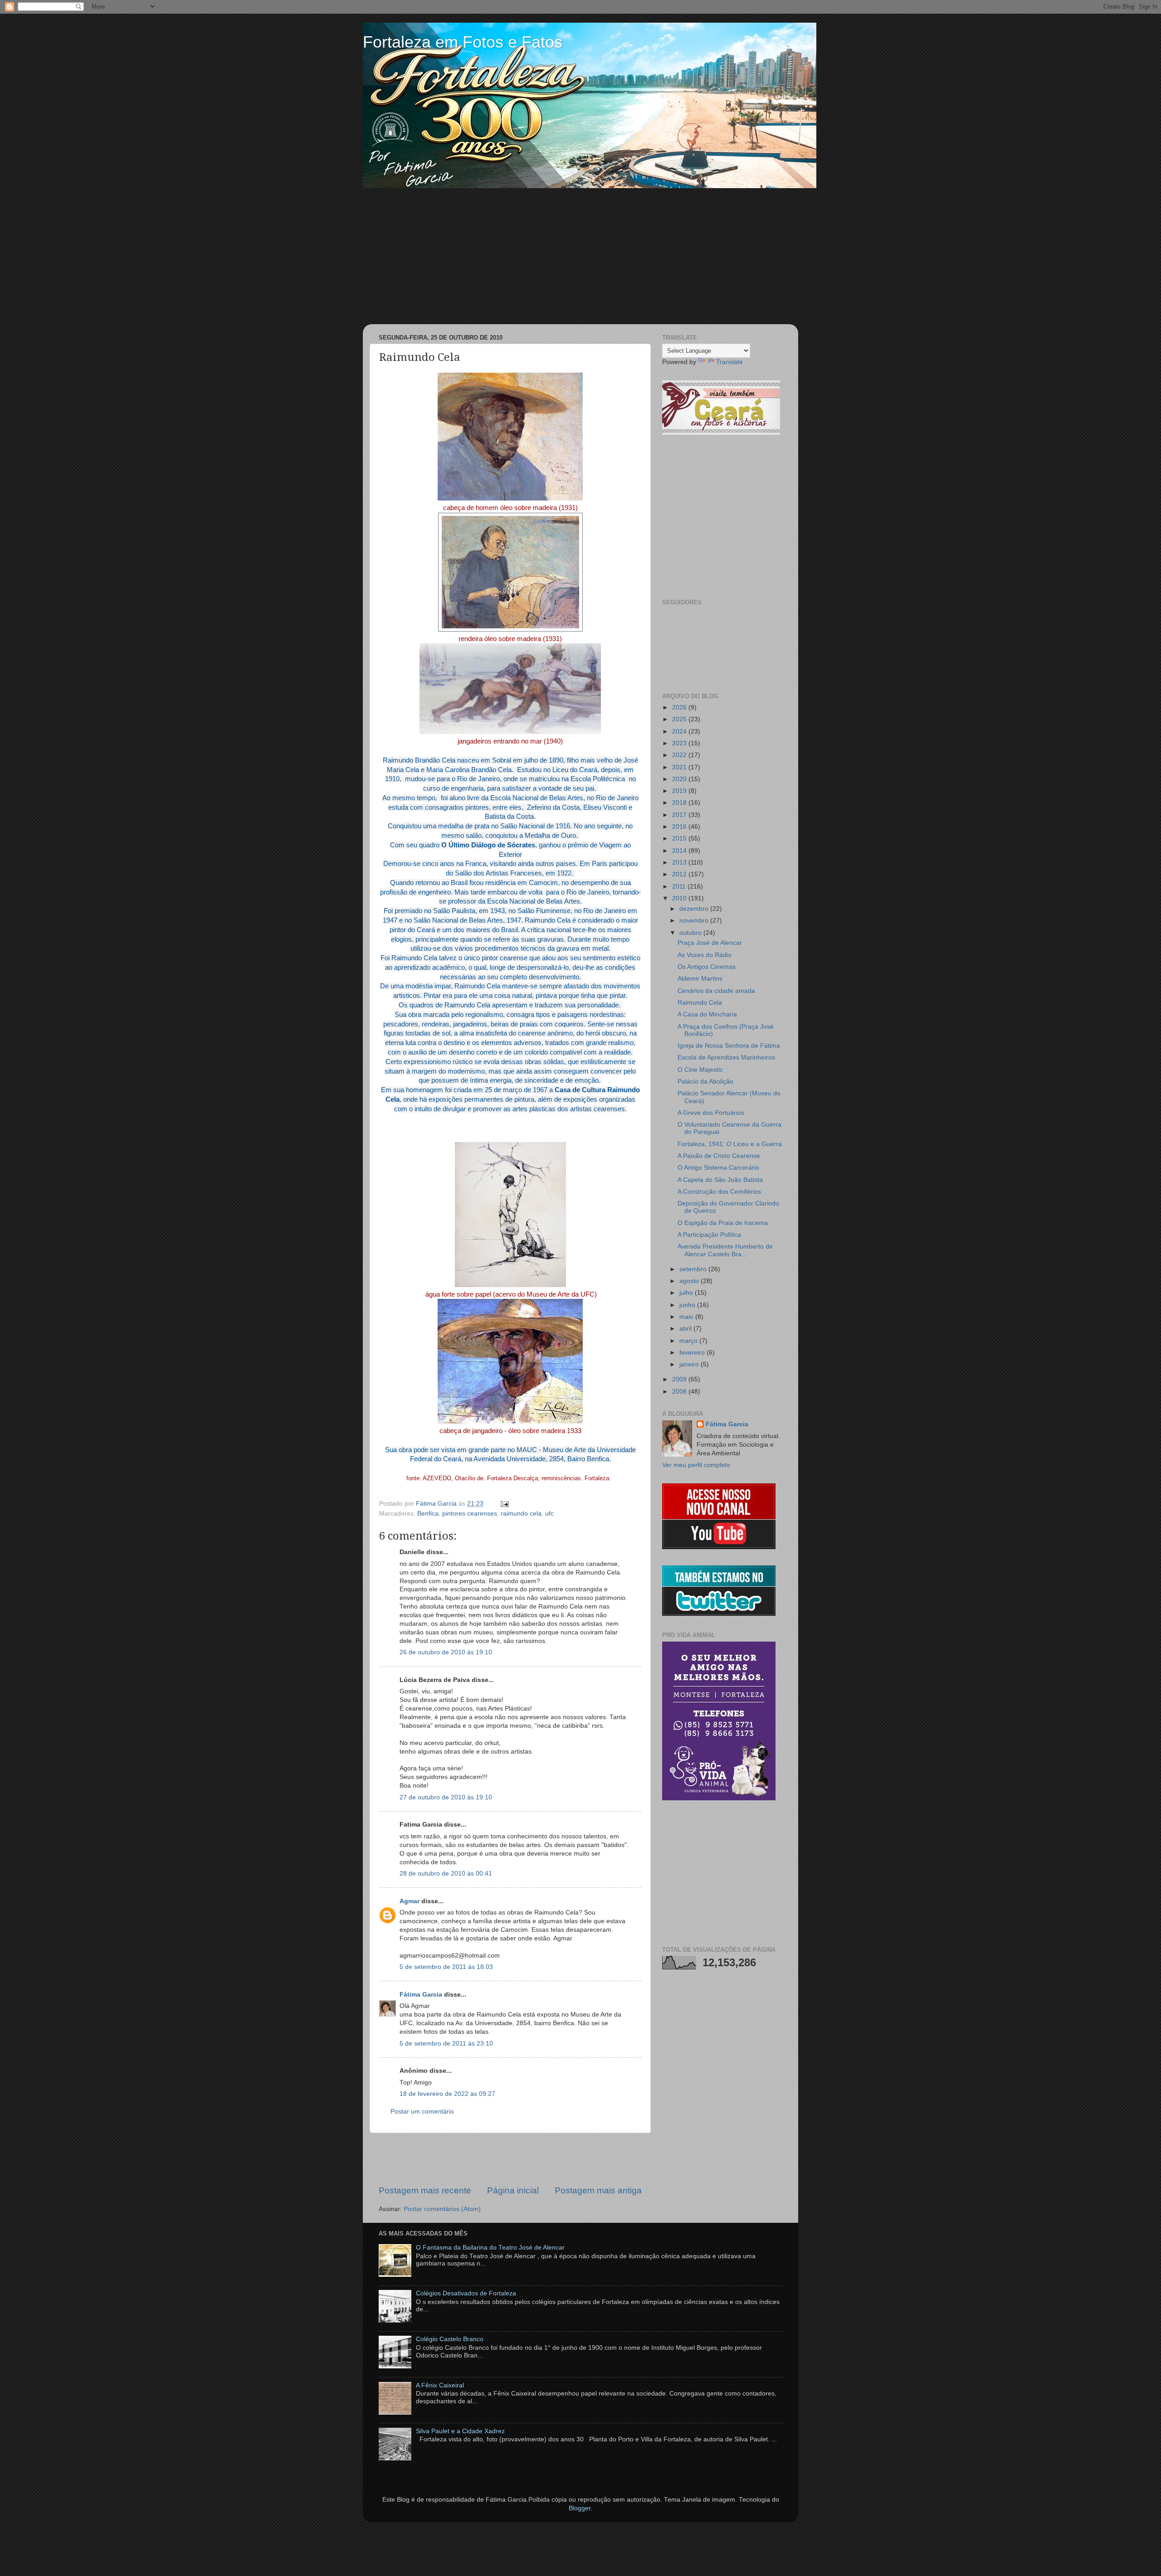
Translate (729, 362)
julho (687, 1293)
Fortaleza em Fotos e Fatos (463, 42)
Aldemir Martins (700, 979)
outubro (691, 933)
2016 (680, 827)
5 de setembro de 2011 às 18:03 (446, 1967)
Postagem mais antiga (598, 2190)
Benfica (428, 1514)
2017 (680, 815)
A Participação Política (709, 1235)
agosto (690, 1281)
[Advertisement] (580, 256)
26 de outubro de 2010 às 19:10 (446, 1652)
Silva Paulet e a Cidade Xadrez (460, 2431)
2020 (680, 779)
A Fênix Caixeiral (440, 2385)
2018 (680, 803)
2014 (680, 851)
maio (687, 1317)
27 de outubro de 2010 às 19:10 (446, 1797)
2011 (680, 887)
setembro (694, 1269)
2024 (680, 731)
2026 (680, 707)
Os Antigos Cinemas (707, 967)
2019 (680, 791)
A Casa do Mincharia (707, 1014)
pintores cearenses (470, 1514)
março (689, 1341)
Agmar (410, 1901)
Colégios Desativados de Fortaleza (466, 2293)
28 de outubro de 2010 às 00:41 (446, 1874)
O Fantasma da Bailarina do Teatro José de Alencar (490, 2248)
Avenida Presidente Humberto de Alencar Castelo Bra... (725, 1250)
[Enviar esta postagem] (503, 1504)
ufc (549, 1514)
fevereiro (693, 1353)
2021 (680, 767)
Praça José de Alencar (710, 943)
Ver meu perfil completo (696, 1465)
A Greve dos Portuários (711, 1113)
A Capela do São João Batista (720, 1180)
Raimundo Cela (700, 1003)
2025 (680, 719)
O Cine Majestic (700, 1070)
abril (686, 1329)
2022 (680, 755)
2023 (680, 743)
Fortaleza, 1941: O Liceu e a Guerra (730, 1144)
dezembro (695, 909)
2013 (680, 863)
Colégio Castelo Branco (450, 2339)
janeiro (690, 1364)
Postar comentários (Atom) (442, 2209)
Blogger (580, 2508)
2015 (680, 838)
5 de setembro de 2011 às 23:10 (446, 2044)
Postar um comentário (422, 2112)
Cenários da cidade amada (716, 991)
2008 (680, 1392)
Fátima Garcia (421, 1995)
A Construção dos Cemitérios (719, 1192)
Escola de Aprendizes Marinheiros (726, 1057)
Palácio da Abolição (705, 1081)
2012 (680, 874)
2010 (680, 898)
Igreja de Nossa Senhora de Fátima (729, 1046)
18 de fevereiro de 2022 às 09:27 (447, 2094)
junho (688, 1305)
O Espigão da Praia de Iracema (723, 1223)
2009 (680, 1379)
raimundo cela (521, 1514)
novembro (695, 921)
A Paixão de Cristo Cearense (719, 1156)
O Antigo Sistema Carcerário (718, 1168)
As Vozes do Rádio (705, 955)
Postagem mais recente (425, 2190)
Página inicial (513, 2190)
